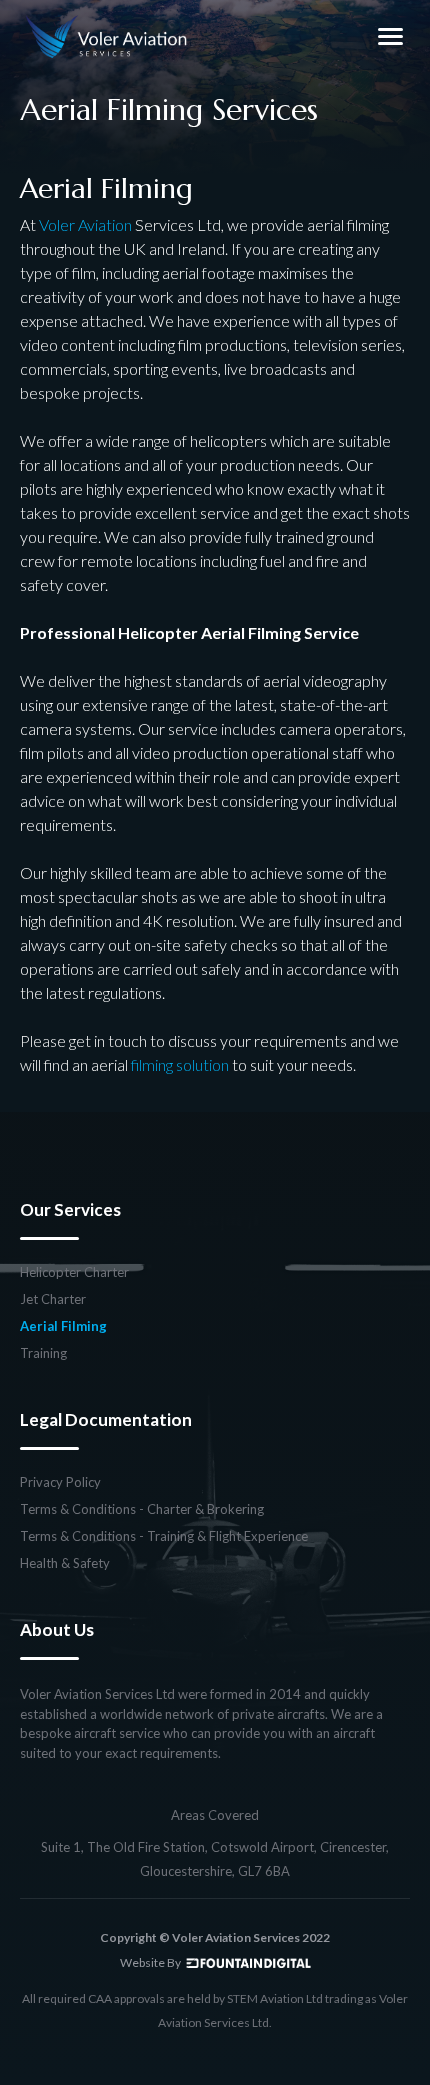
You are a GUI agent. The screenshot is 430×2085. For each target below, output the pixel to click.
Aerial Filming (63, 1326)
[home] (107, 36)
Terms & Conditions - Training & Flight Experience (164, 1536)
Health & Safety (65, 1563)
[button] (390, 36)
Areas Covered (215, 1815)
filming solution (180, 1064)
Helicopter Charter (74, 1272)
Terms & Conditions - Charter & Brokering (142, 1509)
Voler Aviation (85, 224)
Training (43, 1353)
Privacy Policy (60, 1482)
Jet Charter (53, 1299)
